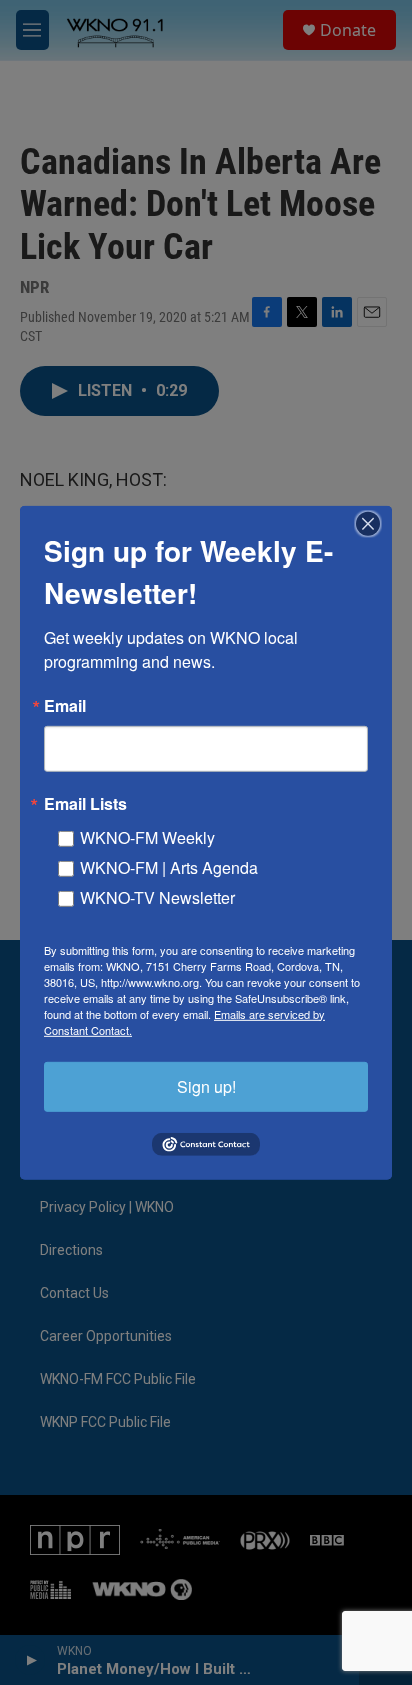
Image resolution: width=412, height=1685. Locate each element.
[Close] (374, 523)
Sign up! (206, 1085)
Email (65, 705)
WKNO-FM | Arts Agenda (169, 866)
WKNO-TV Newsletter (157, 896)
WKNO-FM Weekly (147, 836)
